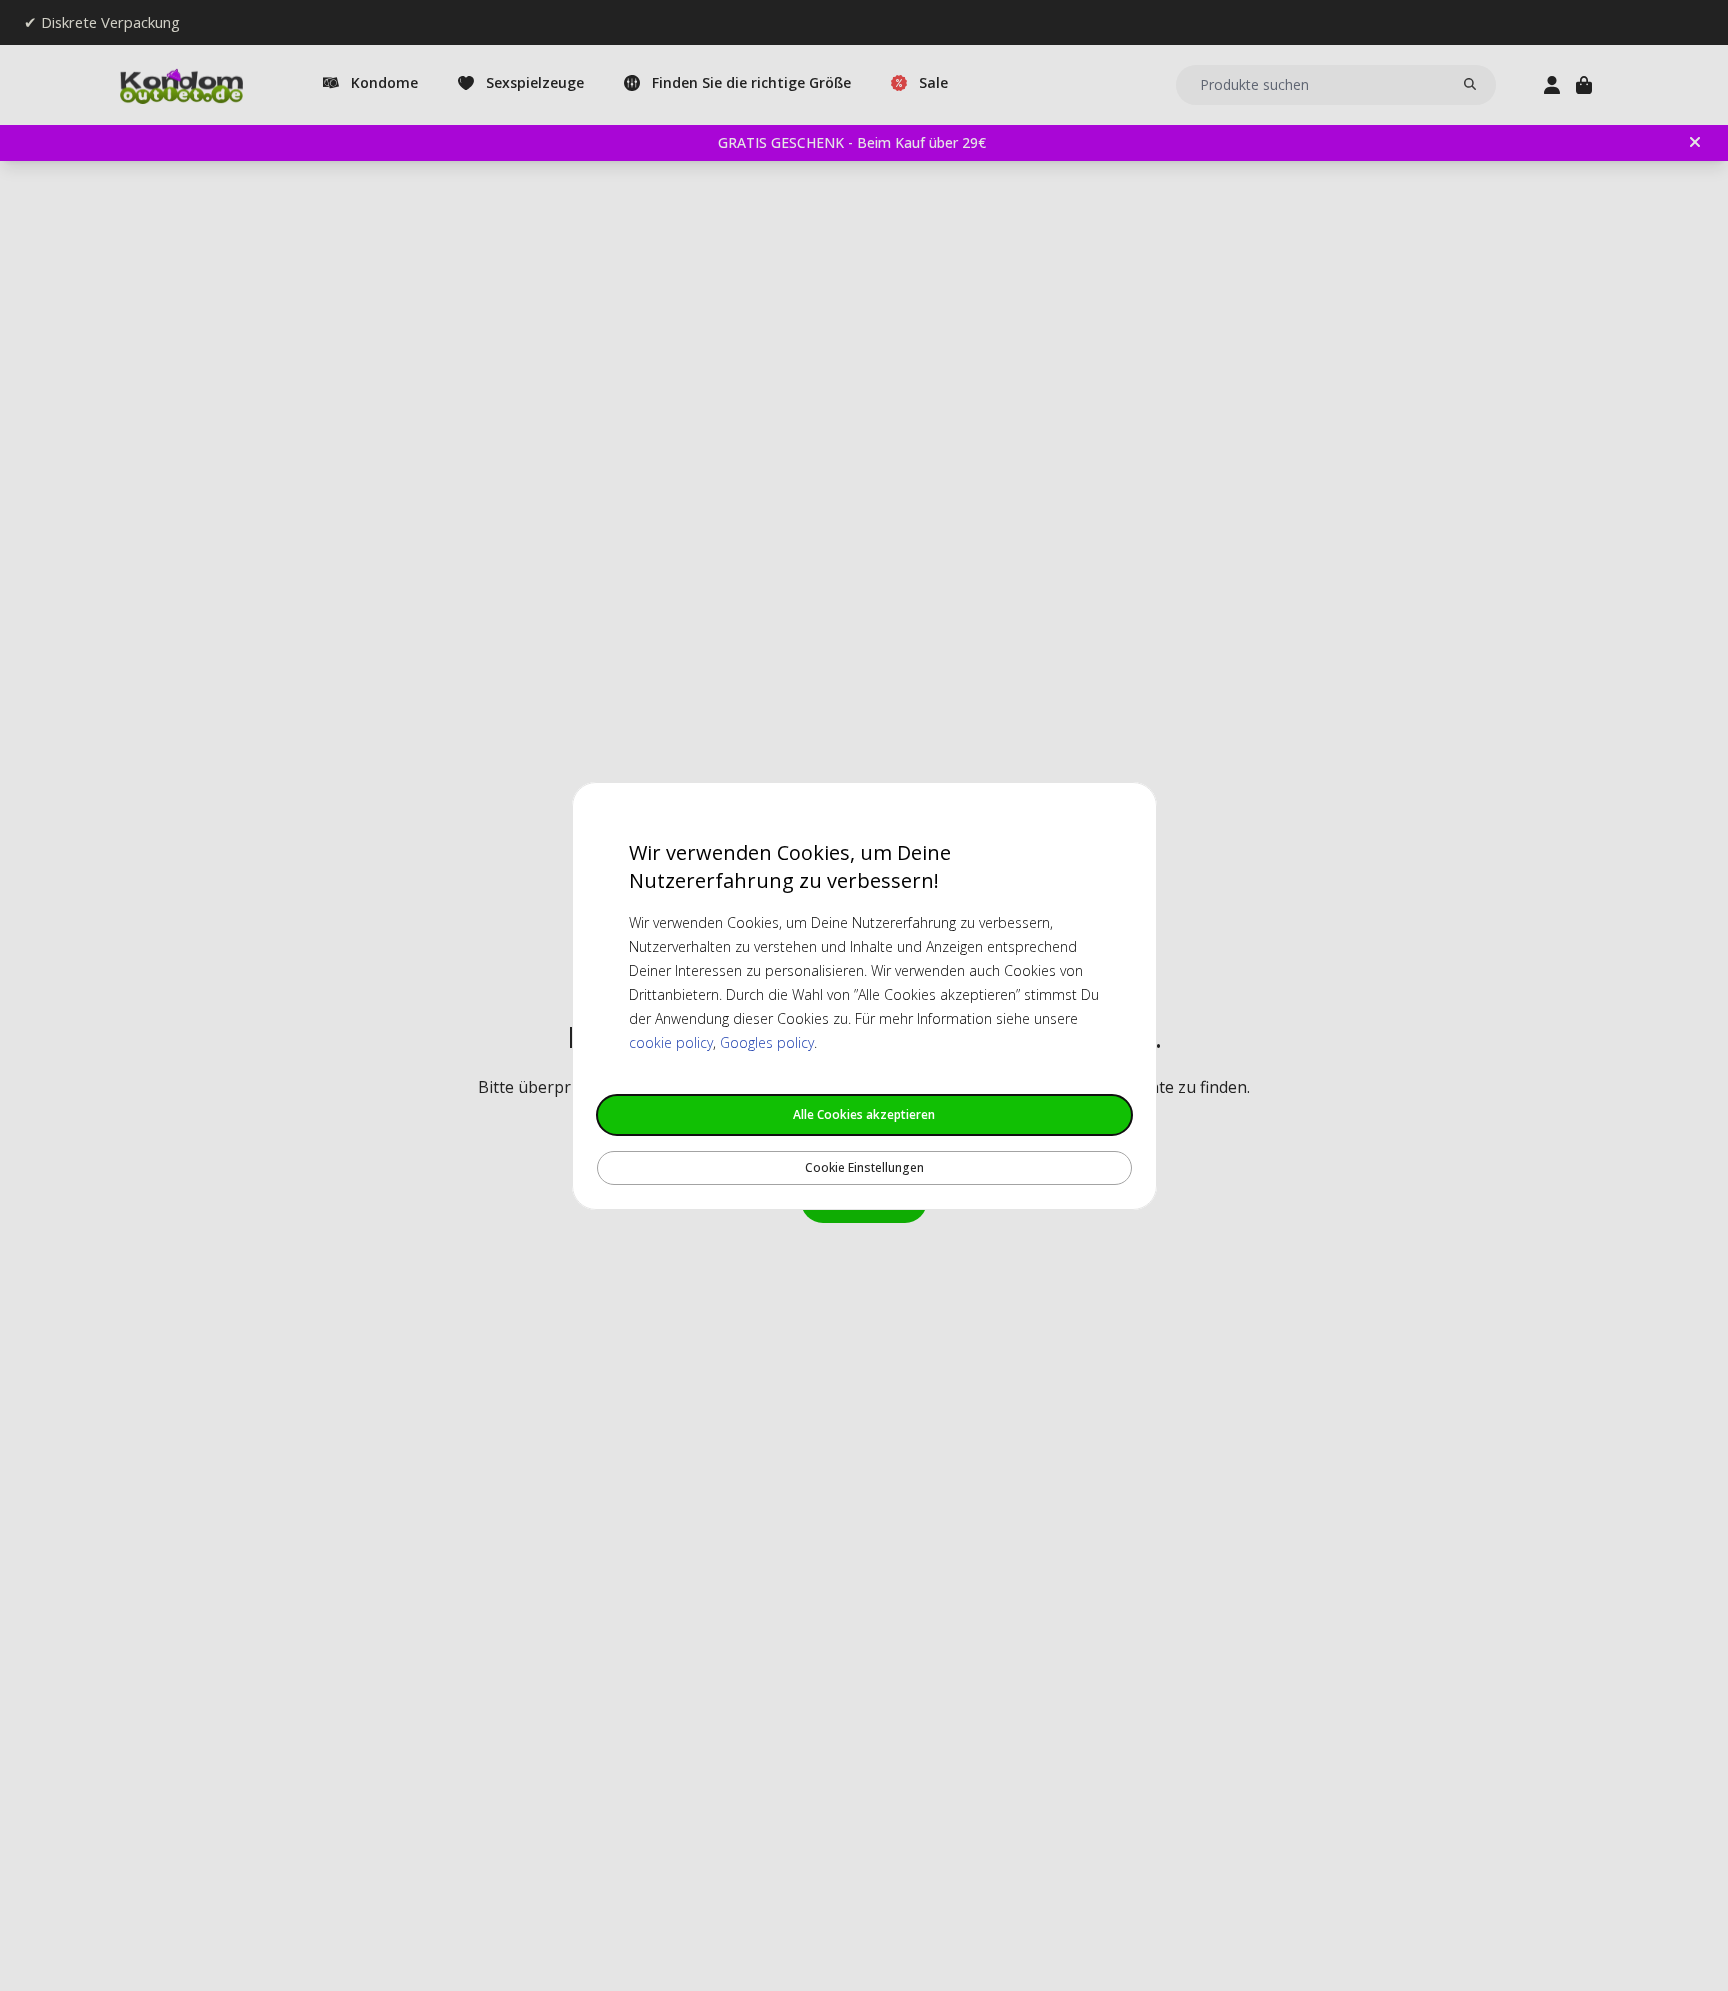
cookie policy (671, 1042)
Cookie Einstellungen (864, 1167)
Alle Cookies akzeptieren (864, 1114)
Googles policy (767, 1042)
